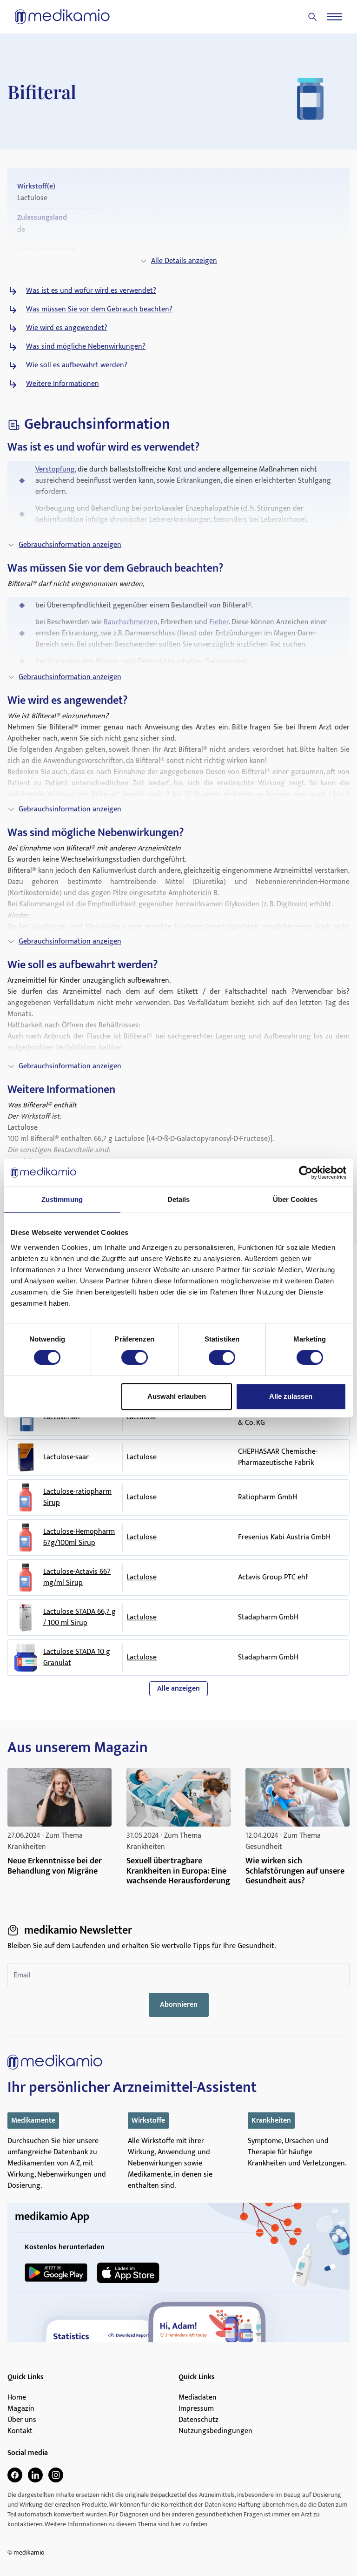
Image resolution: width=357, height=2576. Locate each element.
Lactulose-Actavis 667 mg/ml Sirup (77, 1578)
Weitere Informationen (63, 384)
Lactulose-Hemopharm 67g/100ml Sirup (79, 1538)
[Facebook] (15, 2475)
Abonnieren (179, 2005)
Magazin (21, 2409)
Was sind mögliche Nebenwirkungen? (86, 347)
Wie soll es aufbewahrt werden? (77, 365)
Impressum (196, 2409)
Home (17, 2398)
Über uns (22, 2420)
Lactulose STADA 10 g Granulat (77, 1658)
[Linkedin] (35, 2475)
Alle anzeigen (178, 1689)
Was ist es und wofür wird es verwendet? (91, 291)
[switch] (135, 1357)
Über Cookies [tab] (295, 1199)
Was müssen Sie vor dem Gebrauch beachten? (99, 310)
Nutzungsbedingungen (215, 2431)
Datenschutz (198, 2420)
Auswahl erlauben (177, 1396)
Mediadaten (198, 2398)
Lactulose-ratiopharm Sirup (77, 1497)
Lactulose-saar (66, 1457)
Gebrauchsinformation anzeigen (70, 545)
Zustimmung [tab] (62, 1199)
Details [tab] (179, 1199)
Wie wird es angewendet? (67, 328)
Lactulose (142, 1457)
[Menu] (335, 17)
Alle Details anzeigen (184, 261)
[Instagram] (56, 2475)
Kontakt (20, 2431)
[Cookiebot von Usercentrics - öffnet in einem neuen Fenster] (306, 1173)
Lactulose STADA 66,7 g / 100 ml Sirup (79, 1618)
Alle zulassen (291, 1396)
